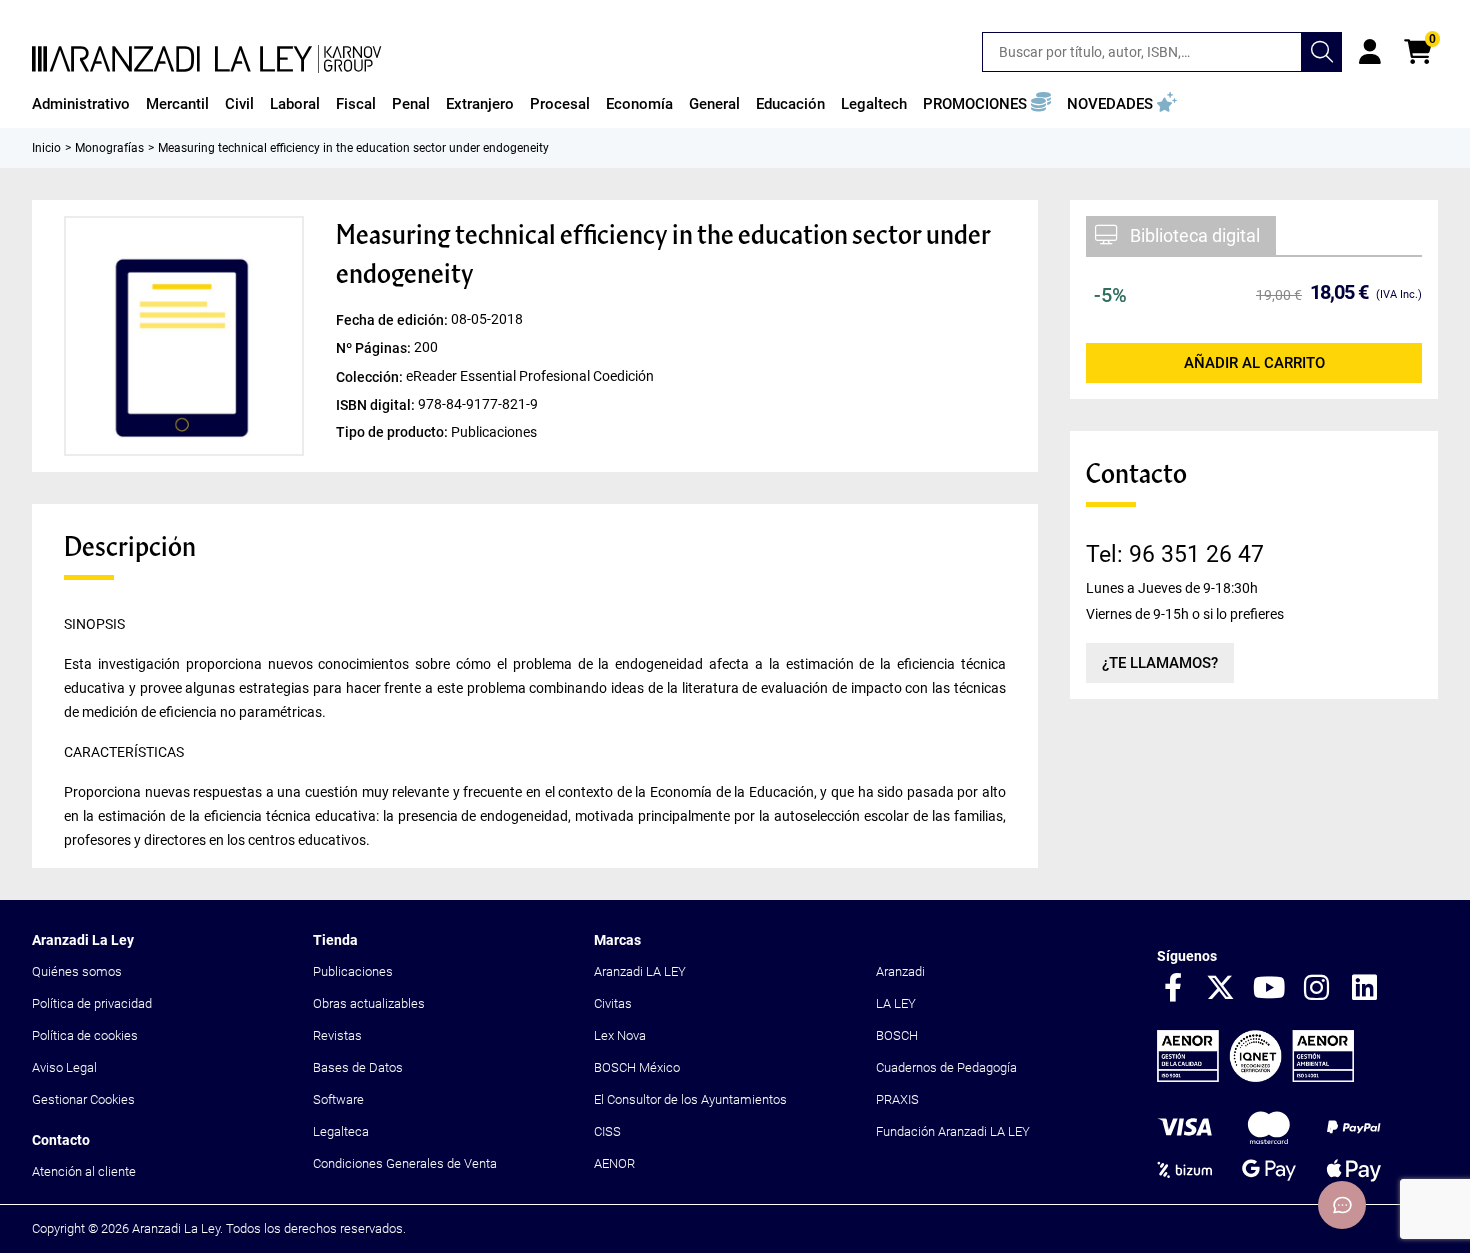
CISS (607, 1131)
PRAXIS (897, 1099)
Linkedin (1365, 989)
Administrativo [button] (81, 104)
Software (338, 1099)
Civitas (613, 1003)
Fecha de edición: (393, 320)
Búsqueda (1322, 52)
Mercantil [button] (177, 104)
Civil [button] (239, 104)
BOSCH (897, 1035)
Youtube (1269, 989)
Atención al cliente (84, 1171)
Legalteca (341, 1131)
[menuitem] (81, 104)
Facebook (1173, 989)
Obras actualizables (369, 1003)
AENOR (614, 1163)
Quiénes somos (77, 971)
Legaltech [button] (874, 104)
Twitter (1221, 989)
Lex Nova (620, 1035)
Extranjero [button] (480, 104)
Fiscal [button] (356, 104)
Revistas (337, 1035)
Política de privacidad (92, 1003)
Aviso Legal (64, 1067)
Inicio (46, 148)
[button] (987, 104)
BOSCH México (637, 1067)
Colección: (371, 376)
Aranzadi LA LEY (640, 971)
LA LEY (896, 1003)
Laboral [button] (295, 104)
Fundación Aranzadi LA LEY (953, 1131)
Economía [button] (639, 104)
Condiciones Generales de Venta (405, 1163)
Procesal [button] (560, 104)
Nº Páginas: (375, 348)
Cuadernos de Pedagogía (946, 1067)
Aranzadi (900, 971)
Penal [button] (411, 104)
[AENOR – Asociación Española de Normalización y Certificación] (1255, 1077)
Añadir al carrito (1254, 363)
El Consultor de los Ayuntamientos (690, 1099)
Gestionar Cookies (83, 1099)
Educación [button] (790, 104)
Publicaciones (353, 971)
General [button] (714, 104)
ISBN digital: (377, 404)
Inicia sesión (1370, 52)
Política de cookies (85, 1035)
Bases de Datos (358, 1067)
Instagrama (1317, 989)
